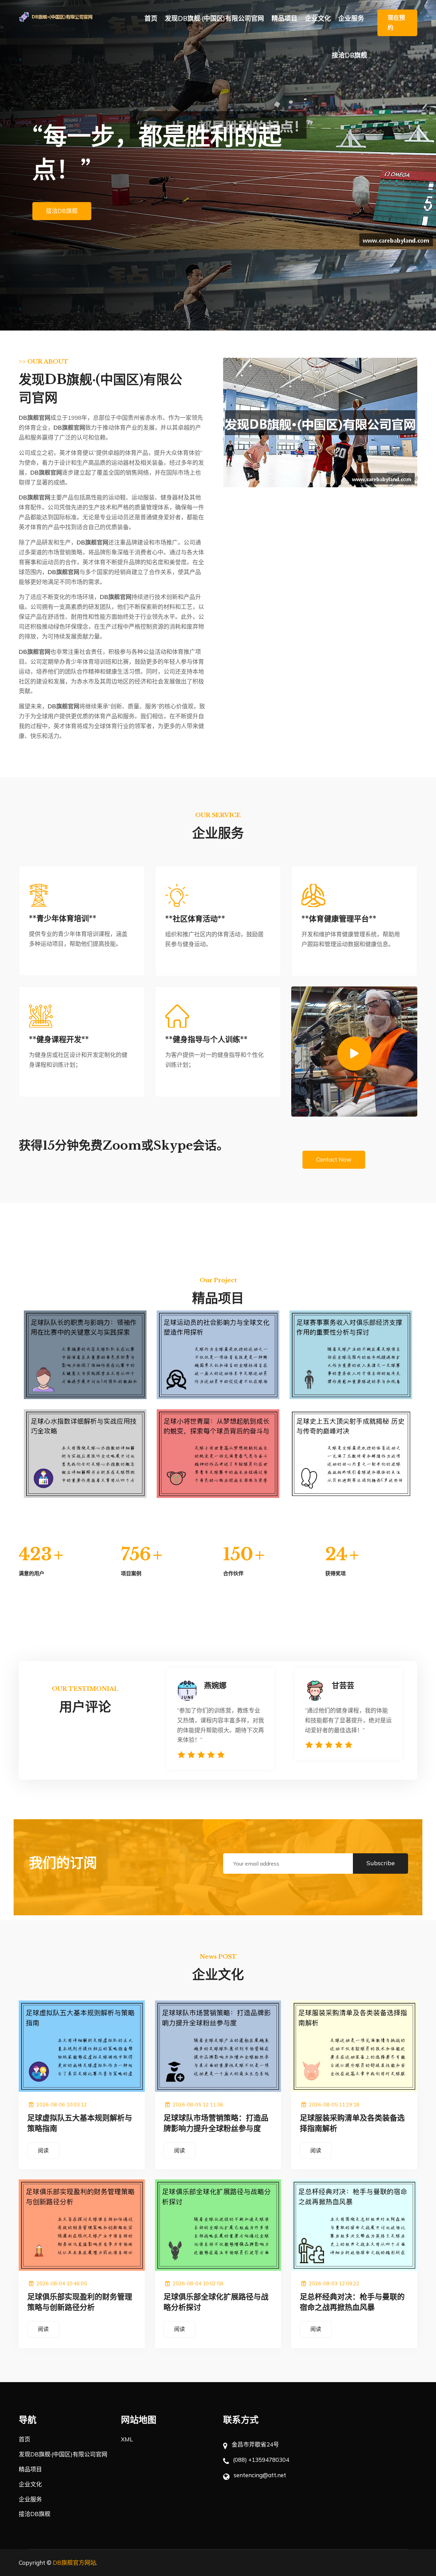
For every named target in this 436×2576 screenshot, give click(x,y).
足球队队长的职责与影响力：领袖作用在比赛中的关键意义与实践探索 (85, 1374)
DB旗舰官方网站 (74, 2563)
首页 (151, 18)
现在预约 (396, 22)
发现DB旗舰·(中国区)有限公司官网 (214, 18)
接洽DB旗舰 (349, 55)
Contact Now (334, 1159)
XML (127, 2439)
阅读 (43, 2150)
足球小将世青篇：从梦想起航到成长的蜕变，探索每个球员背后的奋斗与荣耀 (218, 1473)
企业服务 (351, 18)
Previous (13, 165)
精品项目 (284, 18)
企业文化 (318, 18)
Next (423, 165)
